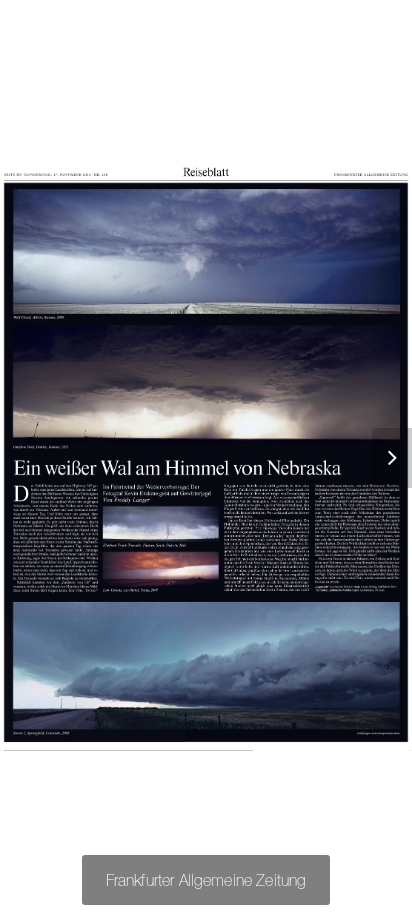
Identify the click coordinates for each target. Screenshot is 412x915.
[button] (382, 458)
